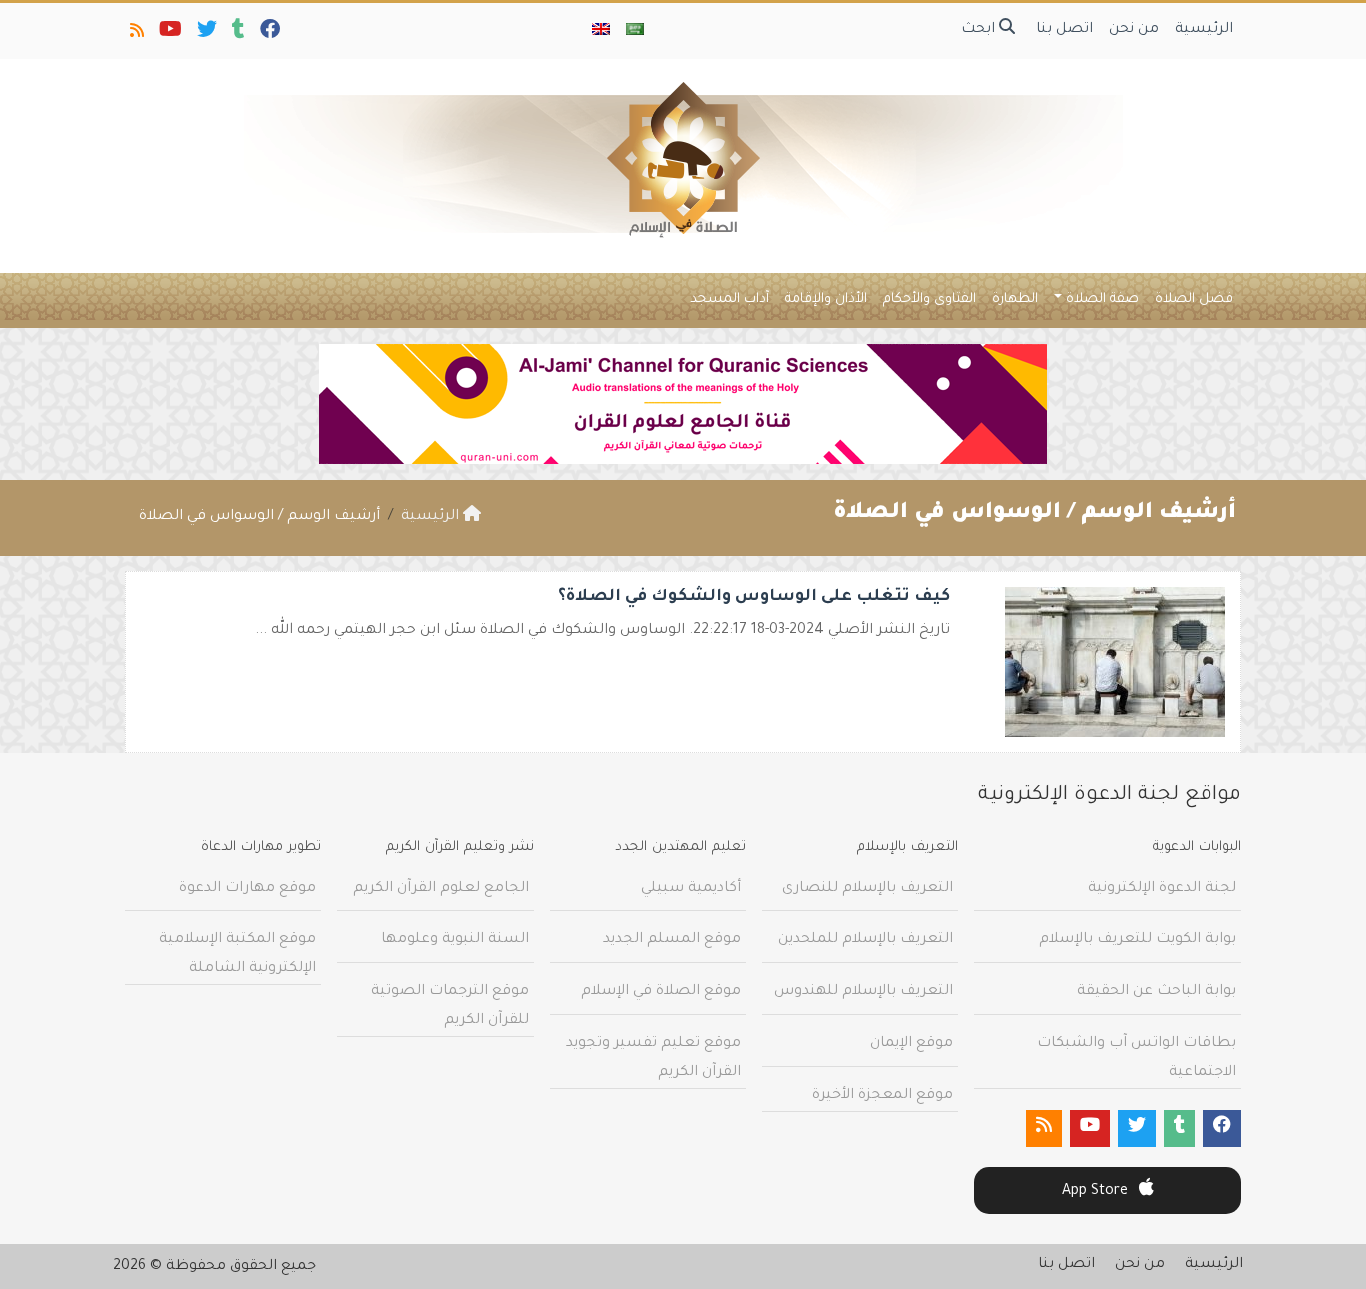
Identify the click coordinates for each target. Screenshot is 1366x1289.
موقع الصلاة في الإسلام (661, 992)
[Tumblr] (237, 34)
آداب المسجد (729, 299)
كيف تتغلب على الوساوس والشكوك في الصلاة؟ (754, 597)
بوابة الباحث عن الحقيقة (1156, 992)
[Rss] (135, 34)
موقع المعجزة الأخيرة (882, 1096)
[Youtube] (169, 34)
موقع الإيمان (911, 1044)
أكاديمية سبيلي (691, 889)
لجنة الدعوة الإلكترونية (1162, 889)
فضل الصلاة (1194, 299)
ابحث (980, 30)
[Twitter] (205, 34)
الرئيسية (1204, 30)
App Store (1097, 1192)
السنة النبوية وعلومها (455, 940)
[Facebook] (268, 34)
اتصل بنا (1064, 30)
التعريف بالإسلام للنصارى (867, 889)
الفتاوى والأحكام (929, 299)
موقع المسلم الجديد (672, 940)
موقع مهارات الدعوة (247, 889)
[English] (601, 31)
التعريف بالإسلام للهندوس (863, 992)
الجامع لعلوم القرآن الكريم (441, 889)
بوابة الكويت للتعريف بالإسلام (1137, 940)
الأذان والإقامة (826, 299)
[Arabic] (635, 31)
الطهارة (1015, 299)
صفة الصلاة (1102, 299)
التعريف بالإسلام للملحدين (865, 940)
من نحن (1134, 30)
